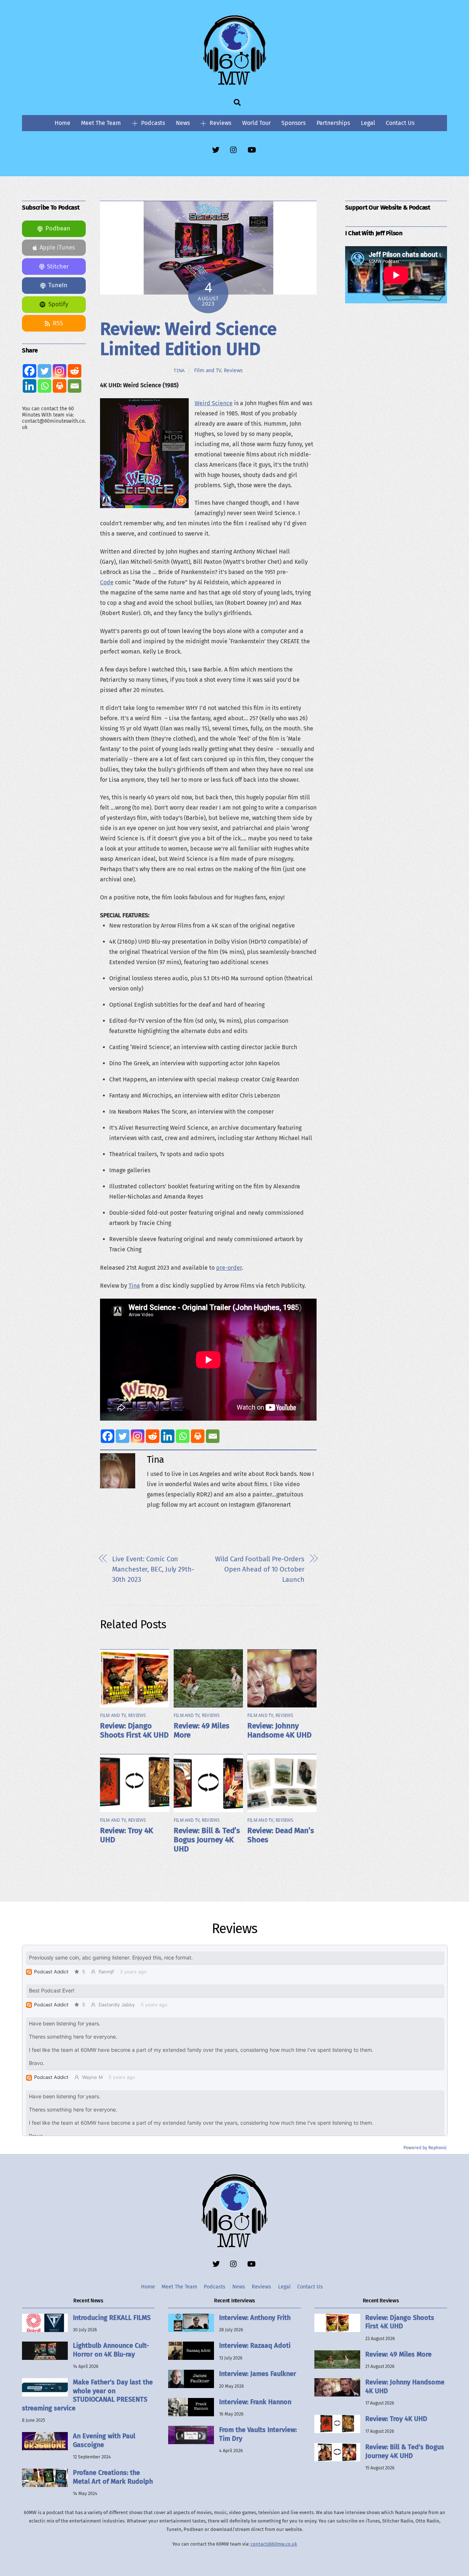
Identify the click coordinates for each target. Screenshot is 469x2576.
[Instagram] (138, 1436)
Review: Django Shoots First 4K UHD (134, 1731)
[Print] (198, 1436)
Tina (179, 371)
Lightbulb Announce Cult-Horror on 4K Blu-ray (111, 2350)
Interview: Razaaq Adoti (255, 2346)
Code (107, 582)
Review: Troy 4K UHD (396, 2419)
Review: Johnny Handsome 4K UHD (279, 1731)
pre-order (229, 1268)
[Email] (213, 1436)
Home (62, 123)
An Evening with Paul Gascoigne (104, 2440)
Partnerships (333, 123)
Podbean (58, 228)
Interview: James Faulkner (258, 2374)
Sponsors (293, 123)
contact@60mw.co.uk (274, 2544)
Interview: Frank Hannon (255, 2402)
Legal (368, 123)
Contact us (400, 123)
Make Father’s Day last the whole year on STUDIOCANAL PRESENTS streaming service (87, 2395)
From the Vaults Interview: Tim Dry (258, 2434)
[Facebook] (108, 1436)
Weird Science (214, 403)
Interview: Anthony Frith (255, 2318)
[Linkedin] (168, 1436)
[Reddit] (153, 1436)
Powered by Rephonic (425, 2148)
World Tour (256, 123)
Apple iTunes (57, 247)
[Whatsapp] (183, 1436)
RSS (58, 323)
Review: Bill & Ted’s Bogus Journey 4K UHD (207, 1840)
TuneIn (58, 285)
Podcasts (152, 123)
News (183, 123)
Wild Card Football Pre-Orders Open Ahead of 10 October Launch (260, 1569)
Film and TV (208, 370)
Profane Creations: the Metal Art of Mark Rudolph (113, 2477)
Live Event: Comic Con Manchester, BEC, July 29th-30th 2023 (153, 1569)
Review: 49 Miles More (398, 2354)
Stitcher (58, 267)
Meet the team (101, 123)
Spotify (58, 304)
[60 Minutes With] (234, 84)
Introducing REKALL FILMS (112, 2318)
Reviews (220, 123)
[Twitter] (123, 1436)
